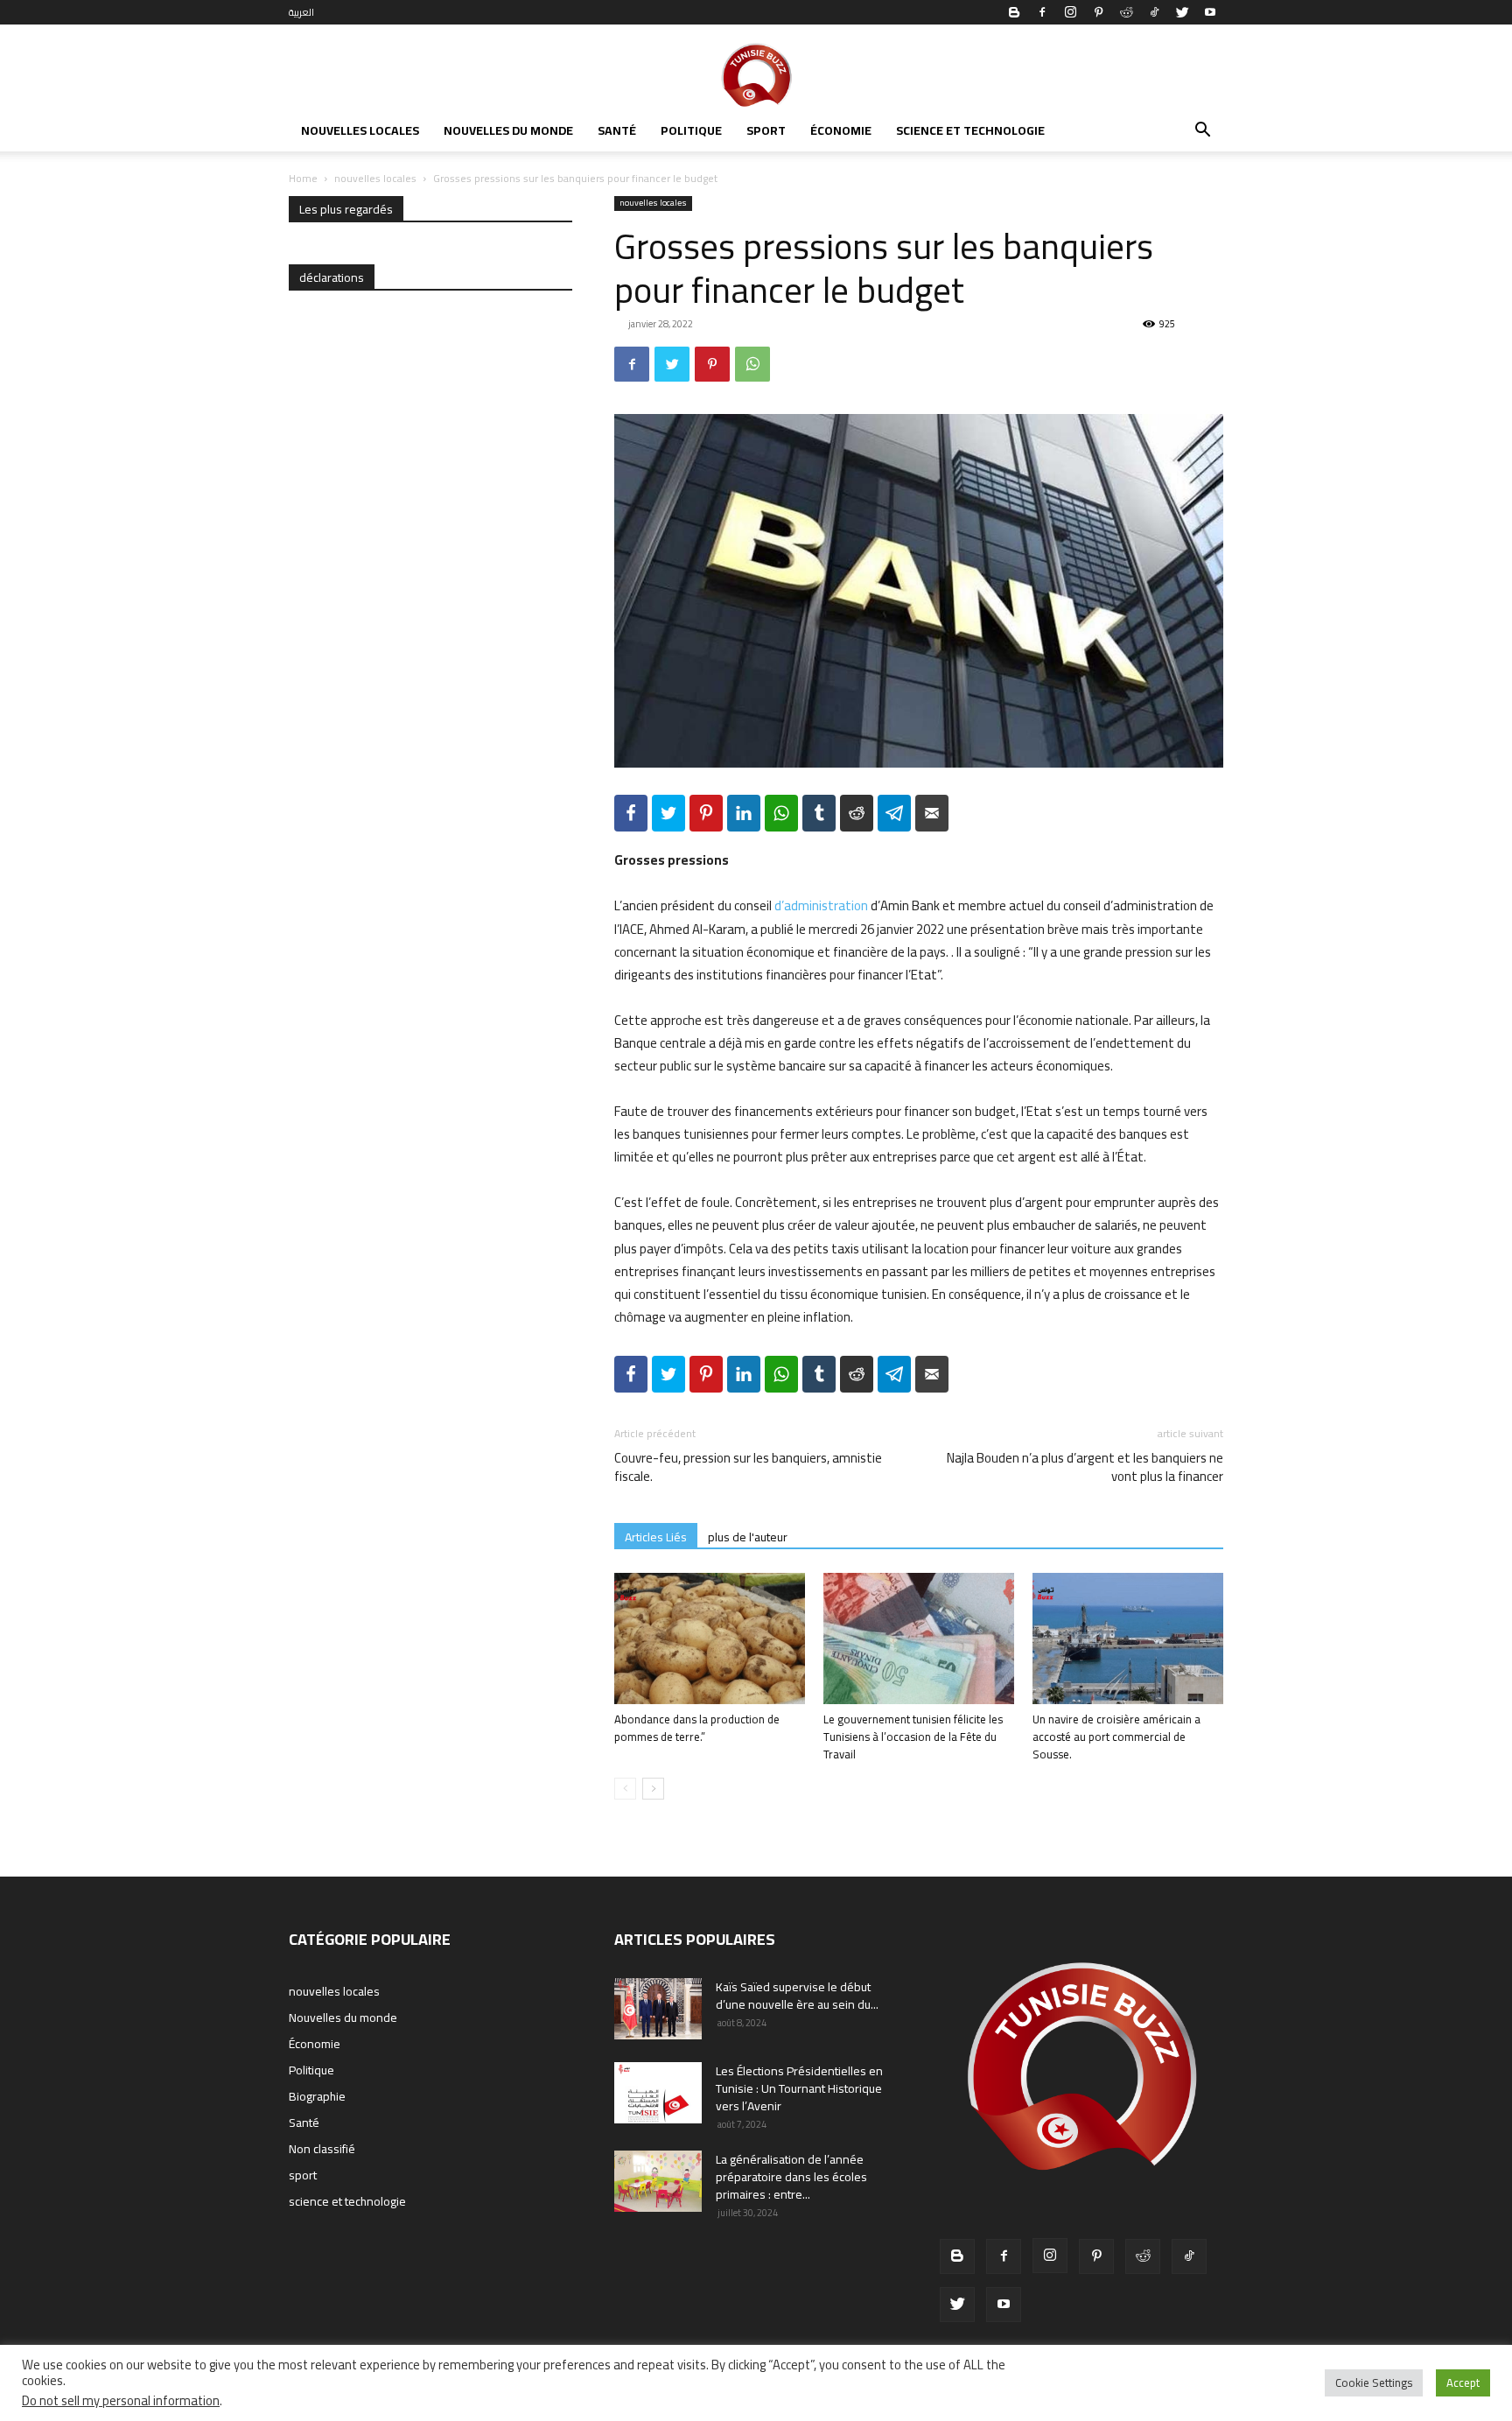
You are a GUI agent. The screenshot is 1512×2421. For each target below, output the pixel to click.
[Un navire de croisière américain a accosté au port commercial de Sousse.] (1128, 1639)
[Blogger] (1014, 12)
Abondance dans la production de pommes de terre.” (697, 1728)
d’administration (821, 905)
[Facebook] (1042, 12)
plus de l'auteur (748, 1537)
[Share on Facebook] (631, 813)
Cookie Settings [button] (1374, 2382)
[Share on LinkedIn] (744, 813)
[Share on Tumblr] (819, 813)
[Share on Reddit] (857, 813)
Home (303, 178)
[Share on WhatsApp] (781, 813)
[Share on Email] (932, 813)
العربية (301, 12)
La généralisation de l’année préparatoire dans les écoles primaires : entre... (791, 2177)
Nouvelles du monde (508, 130)
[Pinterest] (1098, 12)
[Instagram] (1070, 12)
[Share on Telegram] (894, 813)
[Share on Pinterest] (706, 813)
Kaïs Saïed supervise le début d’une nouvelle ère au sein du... (797, 1996)
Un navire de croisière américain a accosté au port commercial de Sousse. (1116, 1737)
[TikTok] (1154, 12)
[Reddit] (1126, 12)
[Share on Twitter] (668, 813)
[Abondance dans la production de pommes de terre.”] (710, 1639)
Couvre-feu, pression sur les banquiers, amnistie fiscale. (748, 1467)
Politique (691, 130)
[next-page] (653, 1789)
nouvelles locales (360, 130)
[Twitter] (1182, 12)
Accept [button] (1463, 2382)
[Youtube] (1210, 12)
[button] (1202, 132)
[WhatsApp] (752, 364)
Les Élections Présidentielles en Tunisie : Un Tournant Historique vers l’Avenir (799, 2088)
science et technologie (970, 130)
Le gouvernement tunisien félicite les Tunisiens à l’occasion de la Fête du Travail (913, 1737)
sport (766, 130)
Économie (841, 130)
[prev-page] (625, 1789)
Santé (617, 130)
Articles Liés (656, 1537)
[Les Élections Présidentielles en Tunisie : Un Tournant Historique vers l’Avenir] (658, 2093)
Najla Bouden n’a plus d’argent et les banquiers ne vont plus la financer (1085, 1467)
